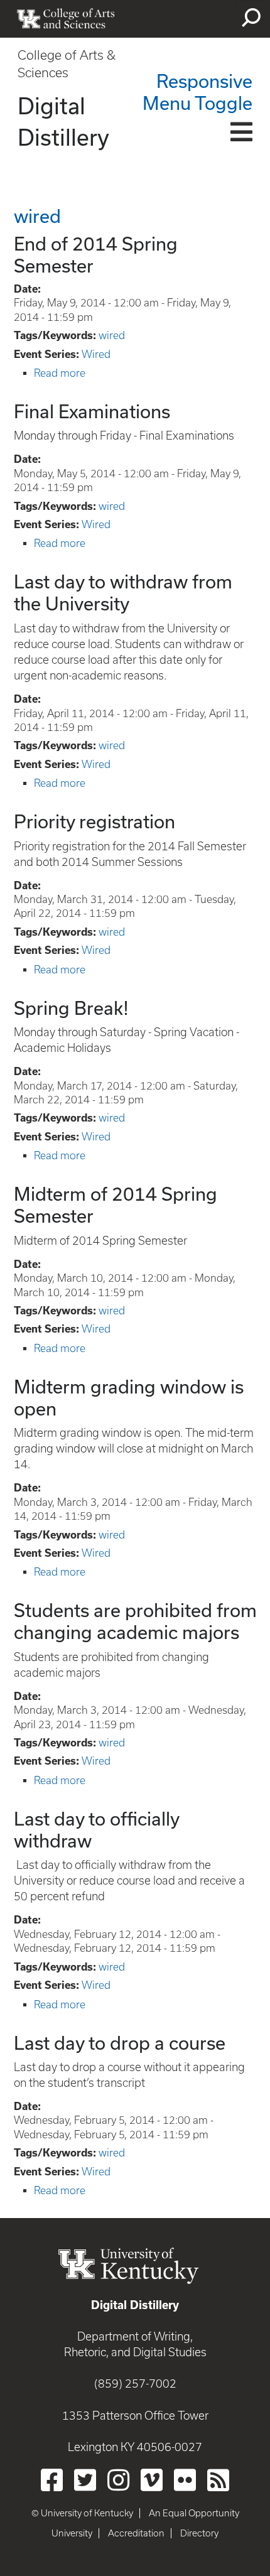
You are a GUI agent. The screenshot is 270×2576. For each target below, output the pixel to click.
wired (112, 335)
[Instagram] (118, 2480)
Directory (199, 2533)
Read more (60, 373)
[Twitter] (85, 2480)
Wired (96, 354)
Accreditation (136, 2533)
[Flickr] (185, 2480)
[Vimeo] (152, 2480)
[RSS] (218, 2480)
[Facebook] (52, 2480)
